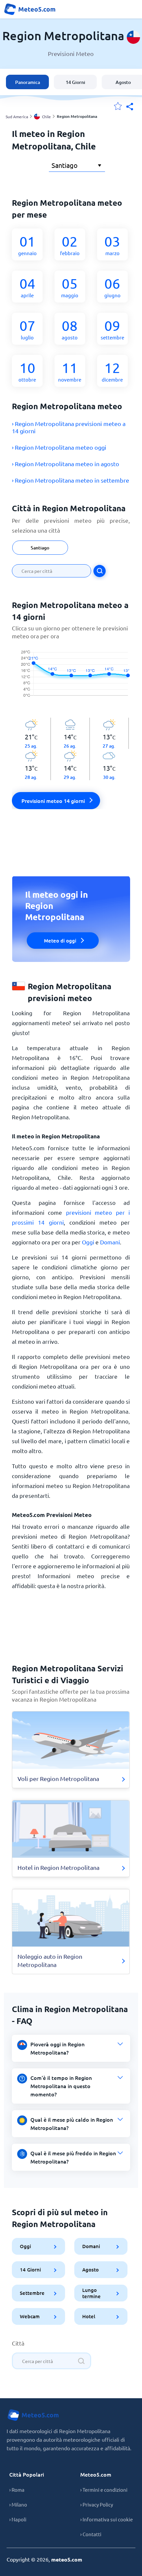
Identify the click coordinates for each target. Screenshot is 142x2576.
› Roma (17, 2490)
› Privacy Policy (97, 2504)
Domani (110, 1242)
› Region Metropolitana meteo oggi (59, 447)
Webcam (30, 2316)
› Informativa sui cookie (106, 2519)
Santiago (40, 548)
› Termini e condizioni (104, 2490)
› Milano (18, 2504)
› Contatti (91, 2534)
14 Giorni (75, 82)
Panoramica (28, 82)
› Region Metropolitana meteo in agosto (66, 464)
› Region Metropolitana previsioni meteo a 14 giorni (69, 427)
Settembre (32, 2293)
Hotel (89, 2316)
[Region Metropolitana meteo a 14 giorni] (71, 679)
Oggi (88, 1242)
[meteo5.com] (30, 9)
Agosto (91, 2270)
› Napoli (18, 2519)
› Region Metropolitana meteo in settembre (71, 480)
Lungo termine (92, 2293)
